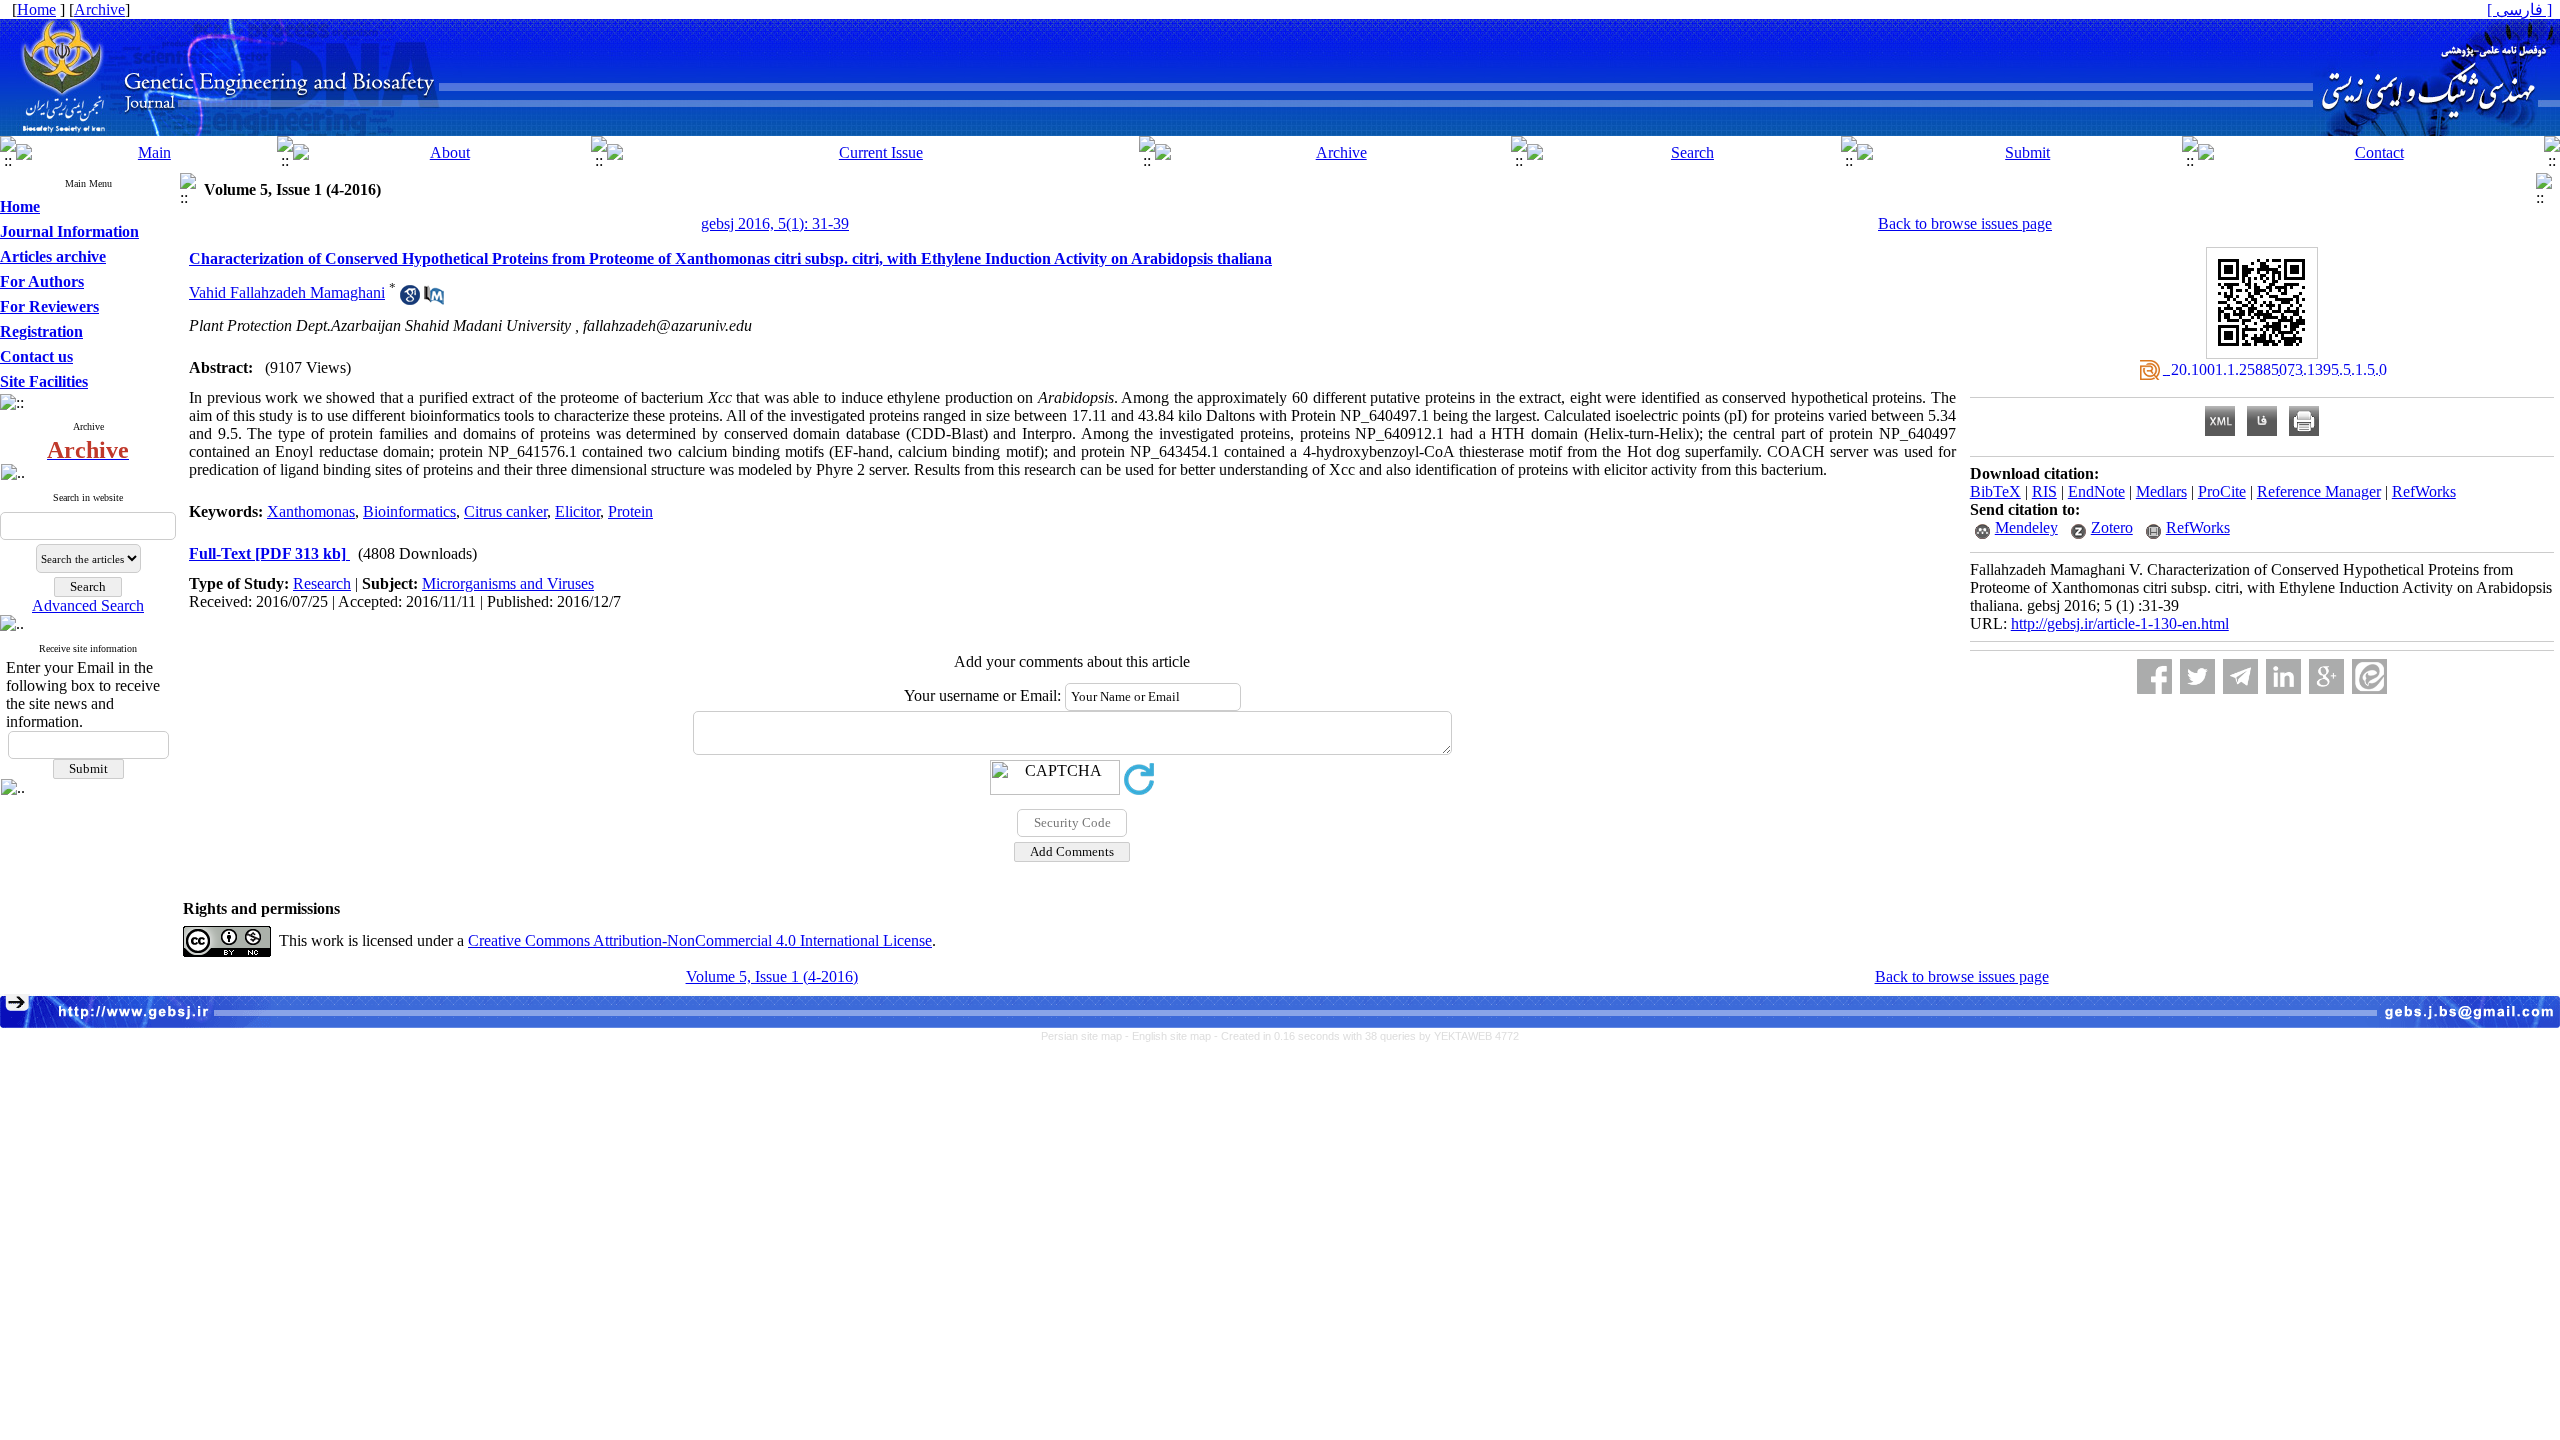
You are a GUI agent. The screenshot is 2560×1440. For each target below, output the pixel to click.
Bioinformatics (409, 511)
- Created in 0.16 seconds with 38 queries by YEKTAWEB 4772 (1366, 1036)
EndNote (2096, 491)
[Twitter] (2197, 676)
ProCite (2222, 491)
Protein (630, 511)
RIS (2044, 491)
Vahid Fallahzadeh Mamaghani (287, 292)
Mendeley (2026, 527)
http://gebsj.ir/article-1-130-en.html (2120, 623)
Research (322, 583)
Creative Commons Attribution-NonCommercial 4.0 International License (700, 940)
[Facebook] (2154, 676)
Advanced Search (88, 605)
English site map (1173, 1036)
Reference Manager (2319, 491)
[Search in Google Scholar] (410, 299)
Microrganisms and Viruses (508, 583)
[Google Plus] (2326, 676)
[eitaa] (2369, 676)
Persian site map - (1086, 1036)
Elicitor (577, 511)
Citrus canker (505, 511)
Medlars (2161, 491)
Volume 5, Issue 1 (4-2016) (772, 976)
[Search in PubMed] (434, 299)
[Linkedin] (2283, 676)
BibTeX (1995, 491)
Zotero (2112, 527)
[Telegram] (2240, 676)
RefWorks (2424, 491)
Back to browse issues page (1965, 223)
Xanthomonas (311, 511)
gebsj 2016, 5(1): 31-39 (775, 223)
